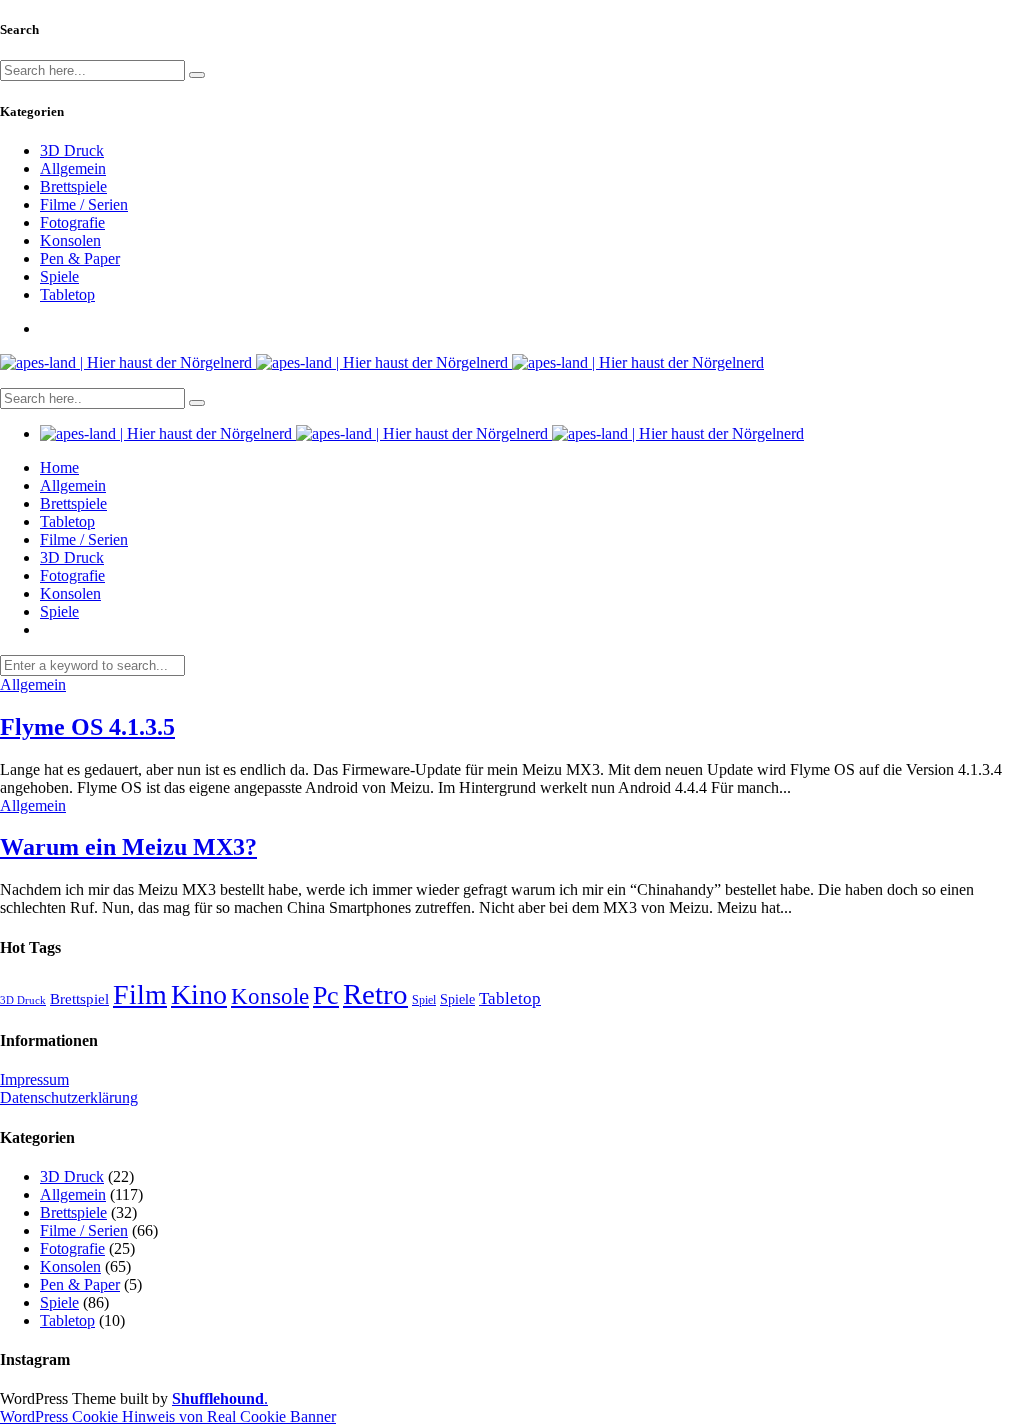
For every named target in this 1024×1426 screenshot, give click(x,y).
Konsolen (70, 240)
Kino (199, 994)
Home (59, 467)
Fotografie (72, 222)
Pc (326, 995)
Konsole (270, 996)
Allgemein (73, 168)
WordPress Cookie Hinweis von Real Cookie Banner (168, 1416)
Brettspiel (79, 998)
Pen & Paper (80, 258)
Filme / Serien (84, 204)
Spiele (59, 276)
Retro (375, 994)
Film (140, 994)
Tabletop (67, 294)
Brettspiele (73, 186)
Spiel (424, 1000)
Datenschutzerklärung (69, 1097)
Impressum (34, 1079)
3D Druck (72, 150)
